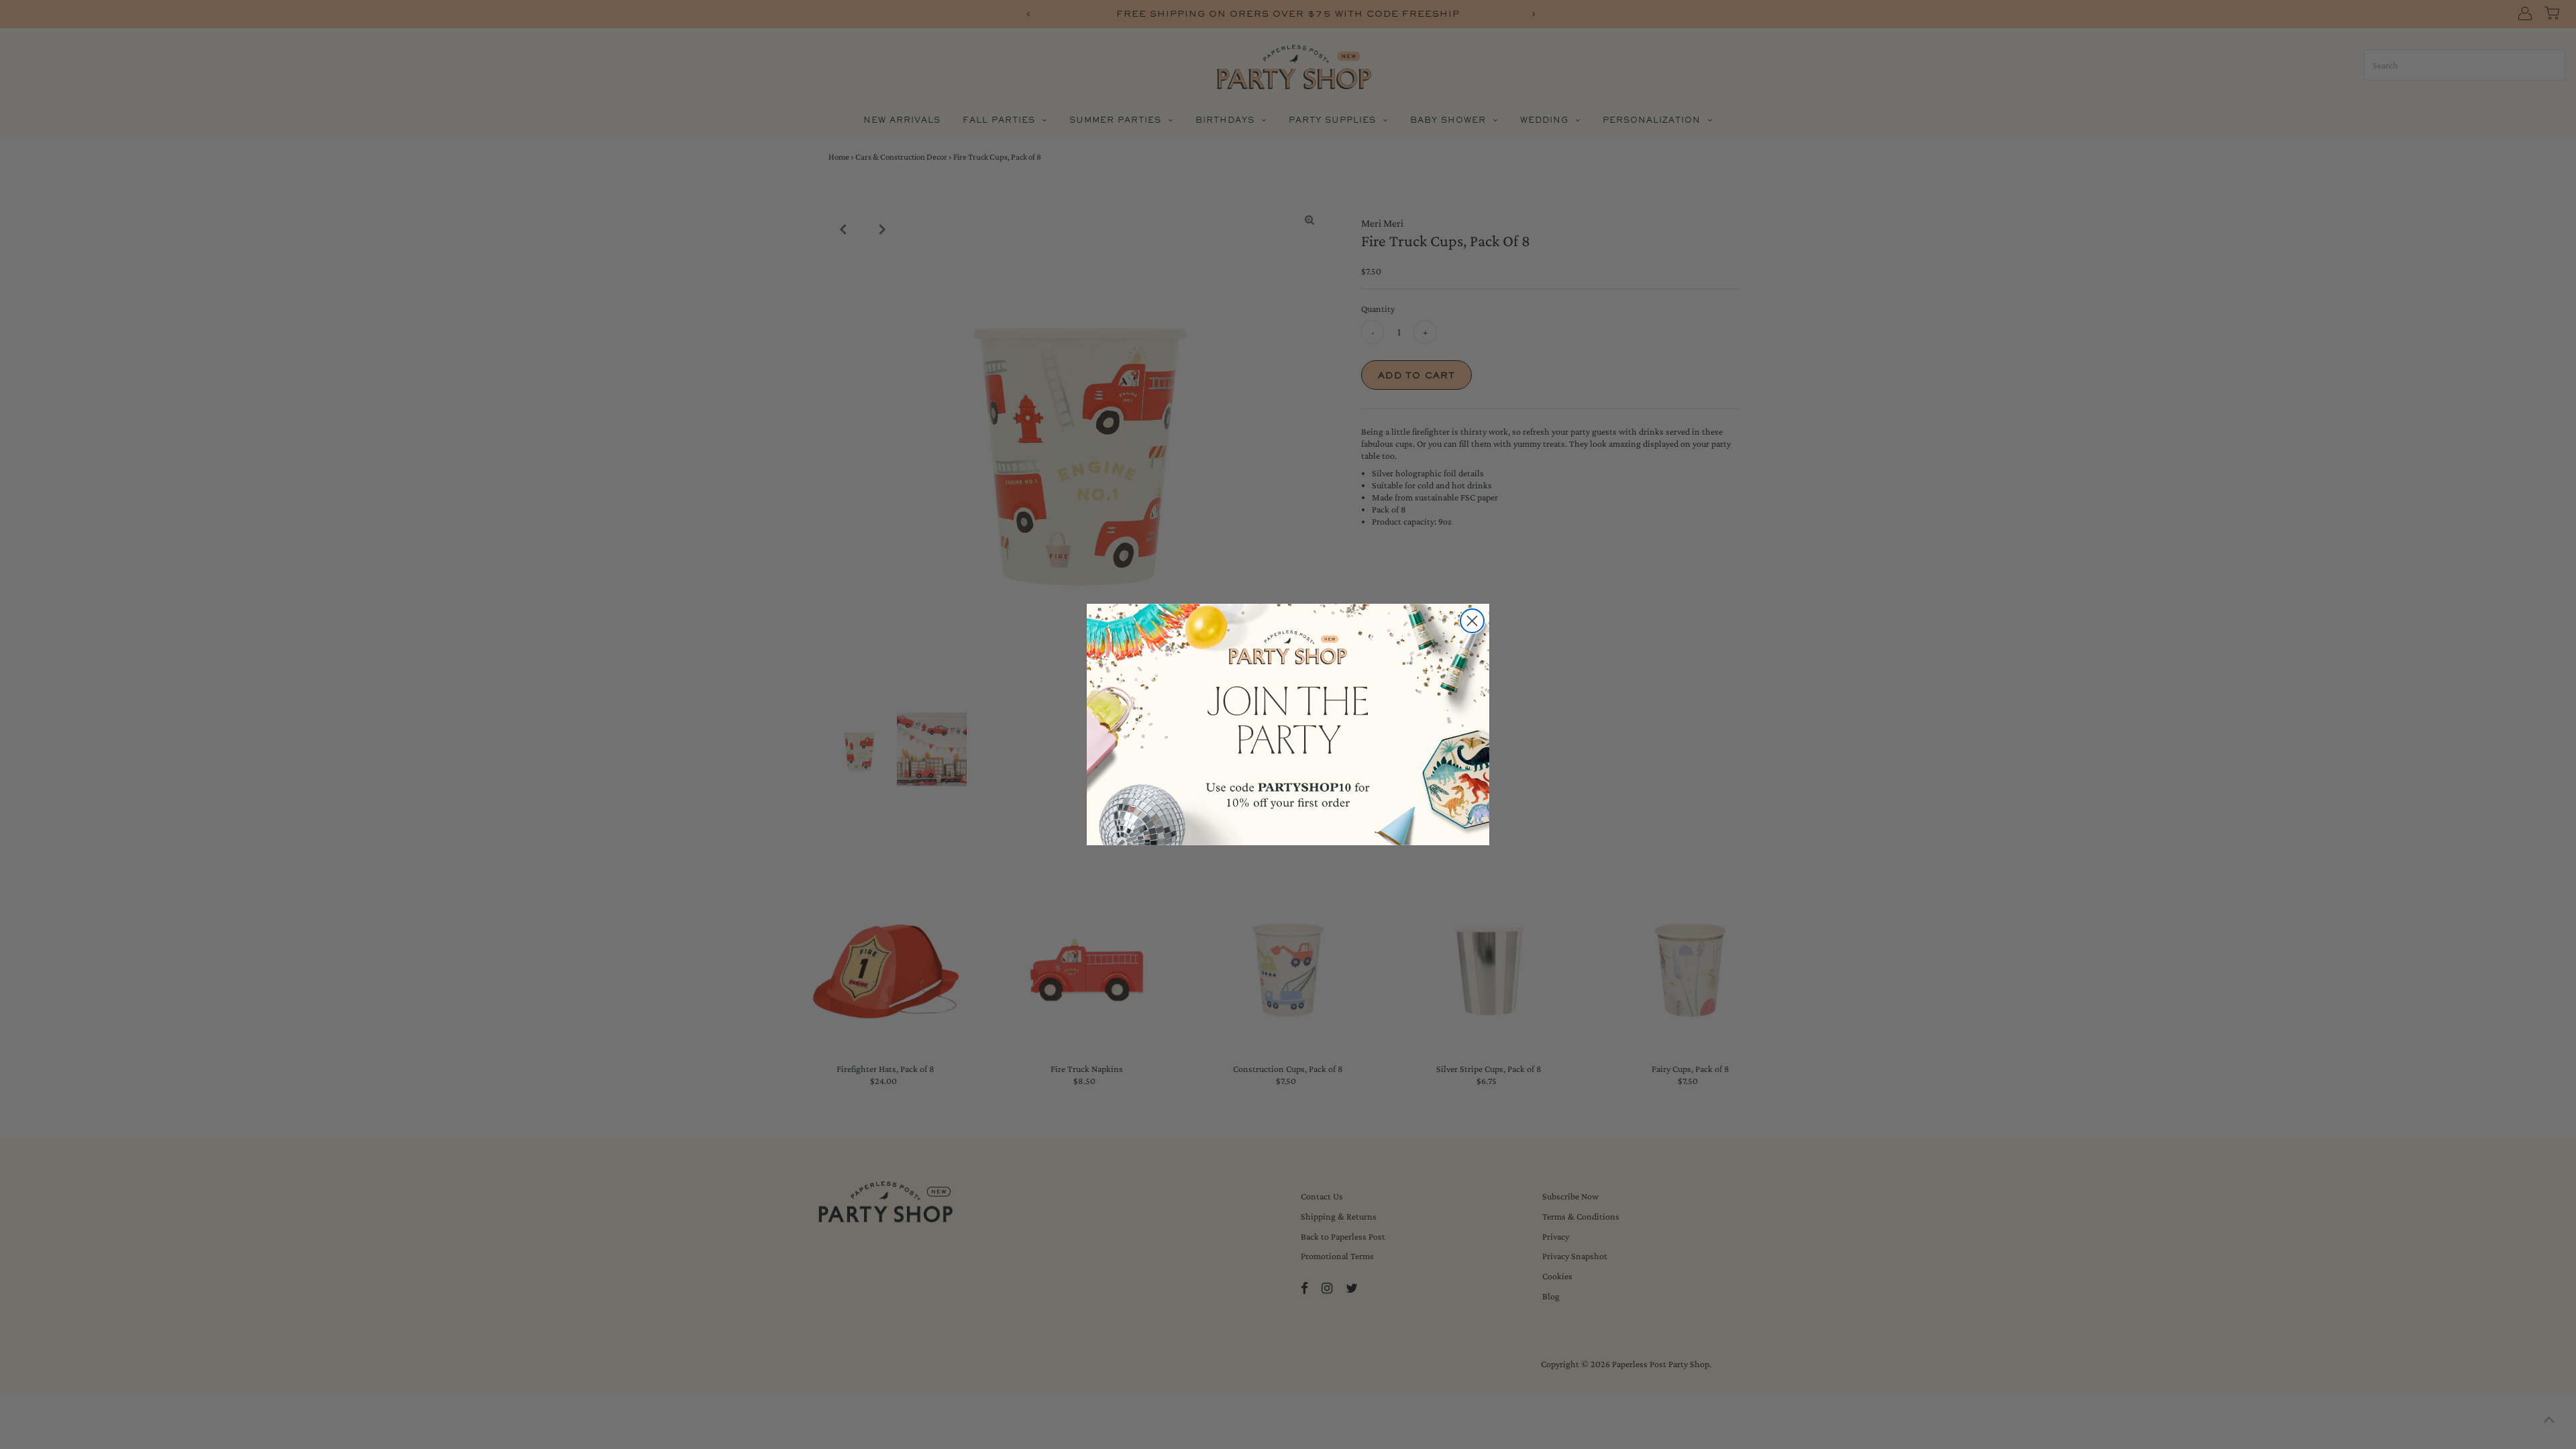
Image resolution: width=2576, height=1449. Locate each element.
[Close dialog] (1472, 621)
